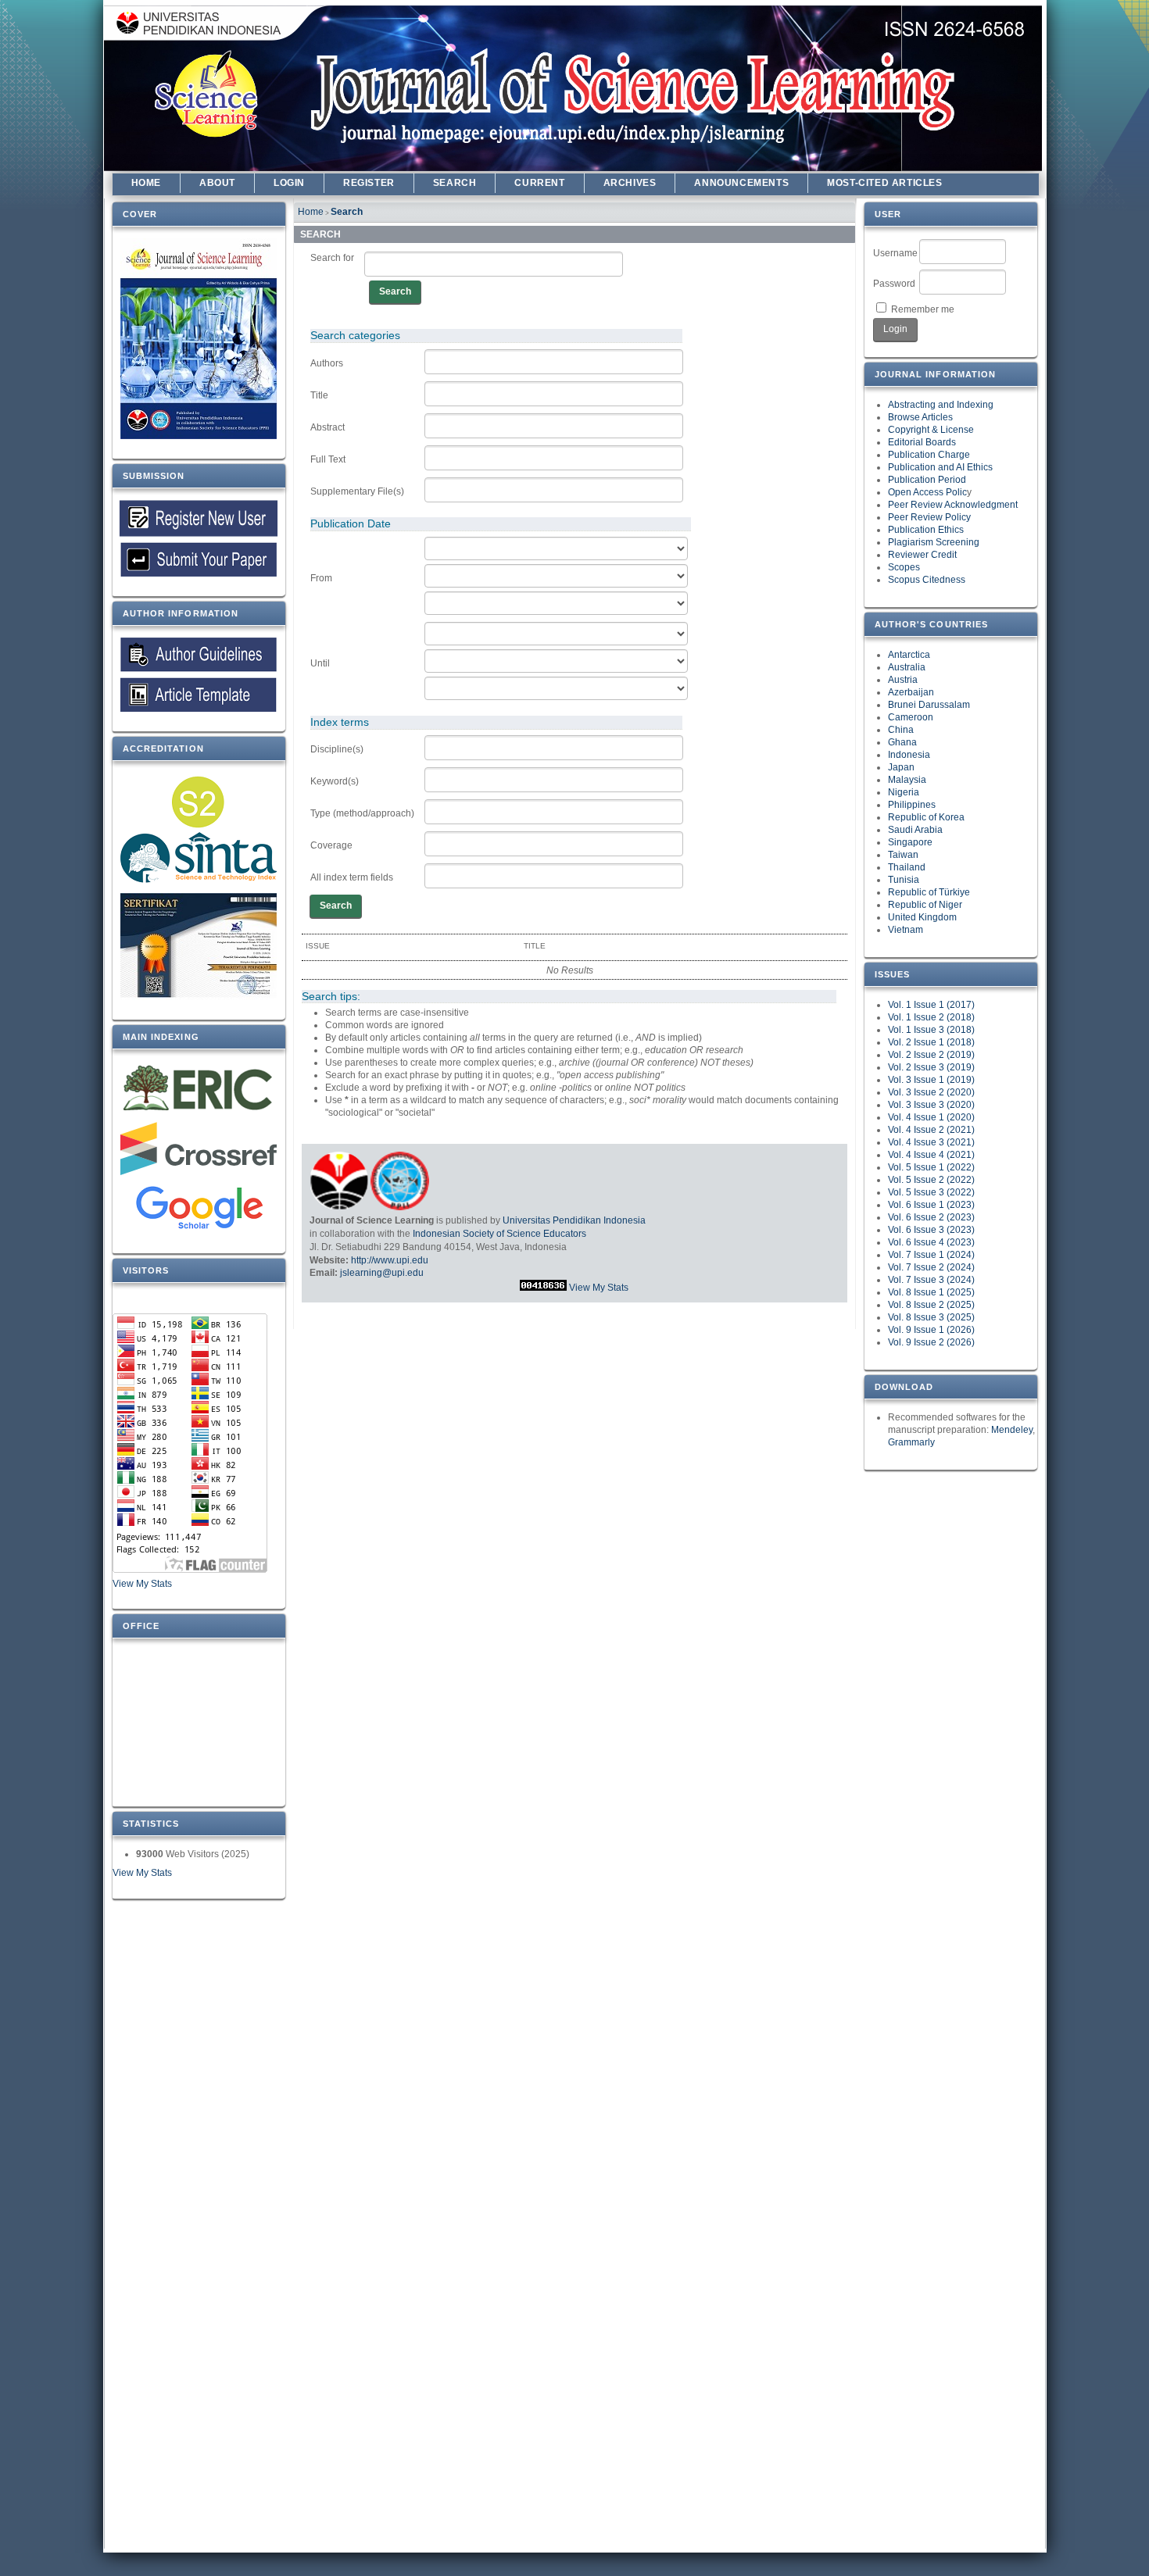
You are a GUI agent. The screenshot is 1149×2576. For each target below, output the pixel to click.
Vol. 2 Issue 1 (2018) (931, 1042)
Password (894, 284)
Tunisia (904, 880)
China (901, 730)
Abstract (328, 427)
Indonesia (909, 755)
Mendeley (1012, 1430)
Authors (327, 363)
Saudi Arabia (915, 830)
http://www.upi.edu (390, 1260)
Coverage (331, 845)
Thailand (907, 867)
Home (146, 183)
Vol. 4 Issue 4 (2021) (931, 1155)
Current (539, 183)
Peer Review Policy (929, 517)
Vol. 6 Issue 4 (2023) (931, 1242)
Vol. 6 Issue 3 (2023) (931, 1230)
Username (895, 253)
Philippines (912, 805)
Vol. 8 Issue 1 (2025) (931, 1292)
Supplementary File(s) (357, 491)
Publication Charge (929, 455)
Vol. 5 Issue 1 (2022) (931, 1167)
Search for (332, 258)
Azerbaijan (911, 692)
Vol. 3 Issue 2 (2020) (931, 1092)
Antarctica (909, 655)
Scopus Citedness (927, 580)
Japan (901, 767)
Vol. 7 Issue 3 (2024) (931, 1280)
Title (319, 395)
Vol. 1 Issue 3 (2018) (931, 1030)
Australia (907, 667)
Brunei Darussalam (929, 705)
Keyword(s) (335, 781)
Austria (903, 680)
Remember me (923, 309)
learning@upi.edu (385, 1273)
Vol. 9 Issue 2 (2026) (931, 1342)
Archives (630, 183)
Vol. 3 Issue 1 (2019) (931, 1080)
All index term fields (352, 877)
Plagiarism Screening (934, 542)
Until (320, 663)
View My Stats (142, 1584)
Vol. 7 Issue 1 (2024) (931, 1255)
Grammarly (911, 1442)
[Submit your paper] (199, 518)
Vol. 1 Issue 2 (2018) (931, 1017)
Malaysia (907, 780)
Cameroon (911, 717)
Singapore (910, 842)
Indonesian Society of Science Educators (499, 1234)
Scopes (904, 567)
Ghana (902, 742)
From (321, 578)
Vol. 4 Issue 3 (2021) (931, 1142)
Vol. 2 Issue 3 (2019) (931, 1067)
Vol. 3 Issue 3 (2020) (931, 1105)
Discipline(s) (337, 749)
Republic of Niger (925, 905)
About (217, 183)
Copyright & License (931, 430)
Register (369, 183)
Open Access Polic (927, 492)
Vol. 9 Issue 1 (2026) (931, 1330)
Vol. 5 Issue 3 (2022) (931, 1192)
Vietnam (906, 930)
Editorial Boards (922, 442)
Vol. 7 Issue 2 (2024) (931, 1267)
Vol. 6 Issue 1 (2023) (931, 1205)
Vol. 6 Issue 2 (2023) (931, 1217)
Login (289, 183)
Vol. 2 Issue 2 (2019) (931, 1055)
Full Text (328, 459)
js (344, 1273)
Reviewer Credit (922, 555)
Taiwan (903, 855)
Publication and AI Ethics (940, 467)
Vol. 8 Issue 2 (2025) (931, 1305)
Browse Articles (920, 417)
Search (455, 183)
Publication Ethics (926, 530)
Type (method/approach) (362, 813)
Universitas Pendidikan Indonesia (574, 1220)
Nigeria (904, 792)
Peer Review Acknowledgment (953, 505)
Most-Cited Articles (884, 183)
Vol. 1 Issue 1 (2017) (931, 1005)
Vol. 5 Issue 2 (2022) (931, 1180)
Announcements (741, 183)
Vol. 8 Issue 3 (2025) (931, 1317)
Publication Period (927, 480)
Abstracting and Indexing (941, 405)
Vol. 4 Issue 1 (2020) (931, 1117)
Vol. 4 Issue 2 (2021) (931, 1130)
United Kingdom (922, 917)
